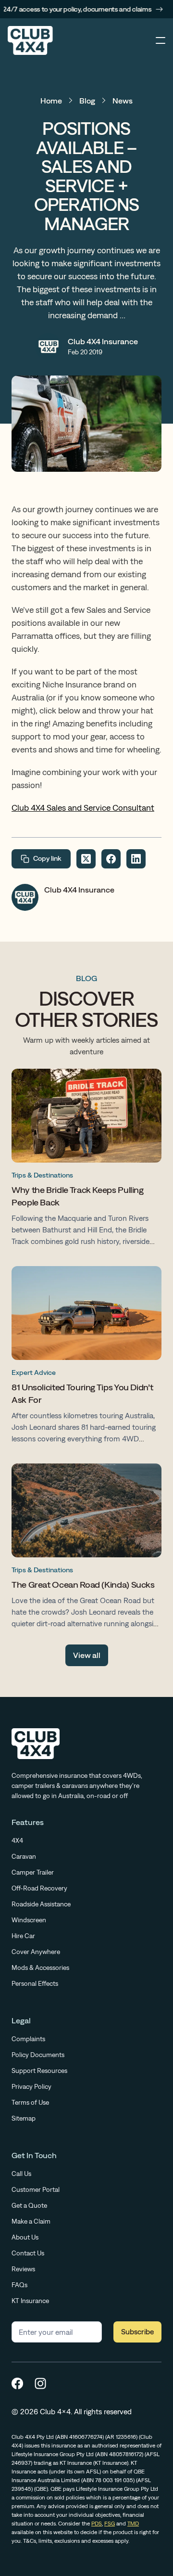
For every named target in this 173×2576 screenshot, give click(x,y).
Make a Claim (31, 2221)
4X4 (17, 1840)
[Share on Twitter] (86, 859)
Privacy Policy (31, 2086)
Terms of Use (30, 2102)
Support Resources (39, 2071)
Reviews (23, 2269)
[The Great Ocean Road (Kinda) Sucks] (86, 1548)
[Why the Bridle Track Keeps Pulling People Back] (86, 1160)
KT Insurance (30, 2301)
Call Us (21, 2174)
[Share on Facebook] (111, 859)
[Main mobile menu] (161, 40)
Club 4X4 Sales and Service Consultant (83, 808)
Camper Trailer (33, 1872)
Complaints (28, 2039)
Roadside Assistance (41, 1904)
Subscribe (137, 2332)
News (123, 101)
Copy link (47, 858)
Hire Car (23, 1936)
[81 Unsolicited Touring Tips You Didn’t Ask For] (86, 1357)
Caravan (24, 1856)
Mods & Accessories (40, 1968)
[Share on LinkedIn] (136, 859)
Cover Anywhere (36, 1952)
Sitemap (24, 2118)
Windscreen (29, 1920)
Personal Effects (35, 1983)
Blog (87, 101)
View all (87, 1655)
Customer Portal (36, 2189)
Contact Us (28, 2253)
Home (51, 101)
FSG (110, 2524)
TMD (133, 2524)
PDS (97, 2524)
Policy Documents (38, 2055)
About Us (25, 2237)
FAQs (19, 2285)
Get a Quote (29, 2205)
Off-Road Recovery (39, 1888)
